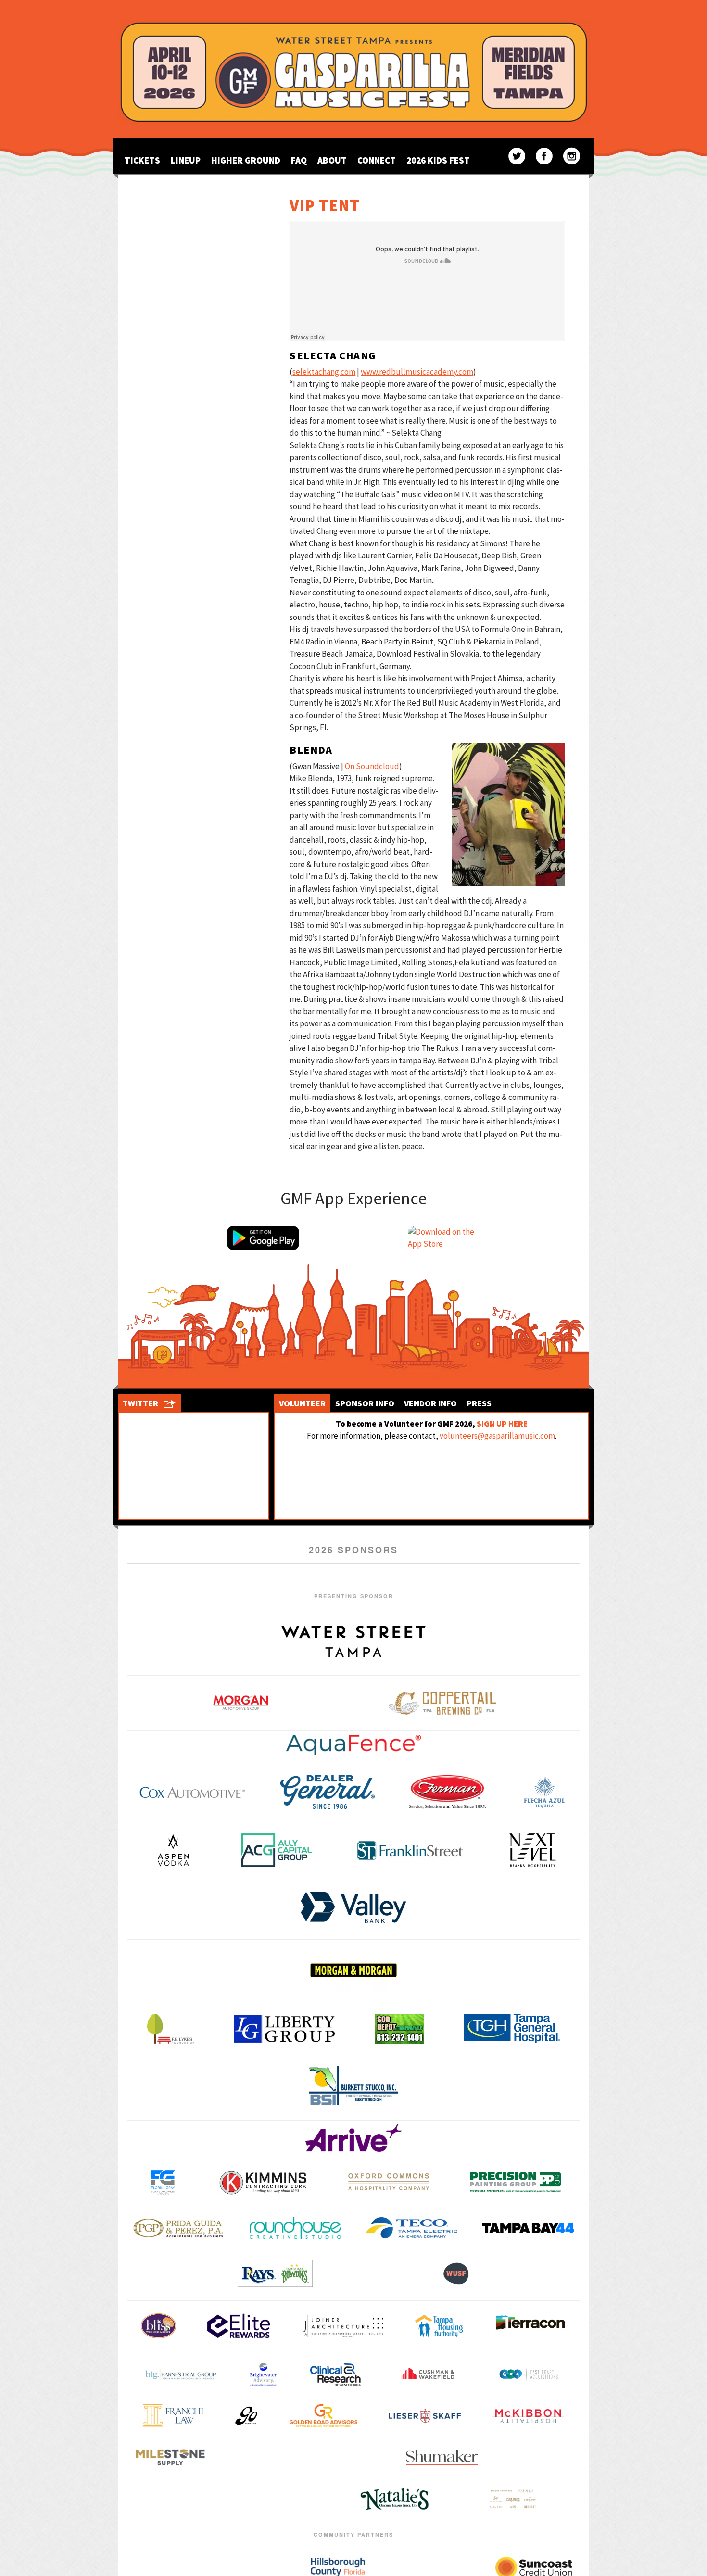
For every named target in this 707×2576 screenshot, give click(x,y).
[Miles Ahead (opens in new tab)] (170, 2457)
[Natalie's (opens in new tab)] (395, 2500)
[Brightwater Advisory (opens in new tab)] (263, 2374)
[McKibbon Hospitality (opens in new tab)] (528, 2416)
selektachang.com (324, 372)
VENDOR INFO (430, 1403)
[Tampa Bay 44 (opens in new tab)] (528, 2228)
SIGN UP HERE (502, 1424)
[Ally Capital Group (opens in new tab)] (277, 1850)
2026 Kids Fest (438, 160)
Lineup (186, 160)
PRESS (479, 1403)
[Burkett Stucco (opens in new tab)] (353, 2086)
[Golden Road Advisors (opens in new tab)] (323, 2416)
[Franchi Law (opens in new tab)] (173, 2416)
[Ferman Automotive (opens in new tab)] (448, 1792)
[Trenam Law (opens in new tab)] (537, 2457)
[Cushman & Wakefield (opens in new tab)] (428, 2374)
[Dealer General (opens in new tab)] (328, 1792)
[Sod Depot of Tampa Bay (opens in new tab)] (399, 2029)
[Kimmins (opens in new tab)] (263, 2182)
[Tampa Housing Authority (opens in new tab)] (439, 2326)
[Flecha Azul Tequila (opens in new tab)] (544, 1792)
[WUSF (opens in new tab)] (456, 2273)
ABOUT (332, 160)
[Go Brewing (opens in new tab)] (246, 2416)
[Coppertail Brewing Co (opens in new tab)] (442, 1703)
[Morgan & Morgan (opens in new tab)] (353, 1970)
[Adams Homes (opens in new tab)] (236, 2500)
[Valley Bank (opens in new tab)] (353, 1907)
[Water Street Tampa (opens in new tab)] (353, 1641)
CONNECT (377, 160)
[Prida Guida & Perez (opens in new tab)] (179, 2228)
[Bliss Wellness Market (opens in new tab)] (158, 2326)
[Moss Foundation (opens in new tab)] (264, 2457)
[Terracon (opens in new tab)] (530, 2326)
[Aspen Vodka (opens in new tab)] (173, 1850)
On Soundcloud (372, 766)
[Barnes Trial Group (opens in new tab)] (181, 2374)
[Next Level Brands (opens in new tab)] (533, 1850)
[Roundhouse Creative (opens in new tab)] (295, 2228)
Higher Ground (246, 160)
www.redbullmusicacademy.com (417, 372)
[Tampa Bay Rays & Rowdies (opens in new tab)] (275, 2273)
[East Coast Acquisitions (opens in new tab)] (529, 2374)
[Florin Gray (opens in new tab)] (163, 2182)
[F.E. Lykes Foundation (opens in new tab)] (171, 2029)
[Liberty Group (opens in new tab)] (284, 2028)
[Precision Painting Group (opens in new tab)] (516, 2182)
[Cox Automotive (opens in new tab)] (192, 1792)
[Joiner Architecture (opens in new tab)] (342, 2326)
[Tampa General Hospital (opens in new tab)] (512, 2028)
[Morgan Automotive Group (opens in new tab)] (241, 1703)
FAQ (299, 160)
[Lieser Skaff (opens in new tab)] (425, 2416)
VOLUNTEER (302, 1403)
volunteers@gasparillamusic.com (497, 1436)
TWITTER (140, 1403)
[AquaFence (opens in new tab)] (353, 1745)
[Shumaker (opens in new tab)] (442, 2457)
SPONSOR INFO (365, 1403)
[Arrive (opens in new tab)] (353, 2138)
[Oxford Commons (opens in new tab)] (389, 2182)
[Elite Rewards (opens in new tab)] (238, 2326)
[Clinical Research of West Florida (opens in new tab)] (336, 2374)
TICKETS (142, 160)
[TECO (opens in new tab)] (412, 2228)
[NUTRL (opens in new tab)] (353, 2457)
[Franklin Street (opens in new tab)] (410, 1850)
